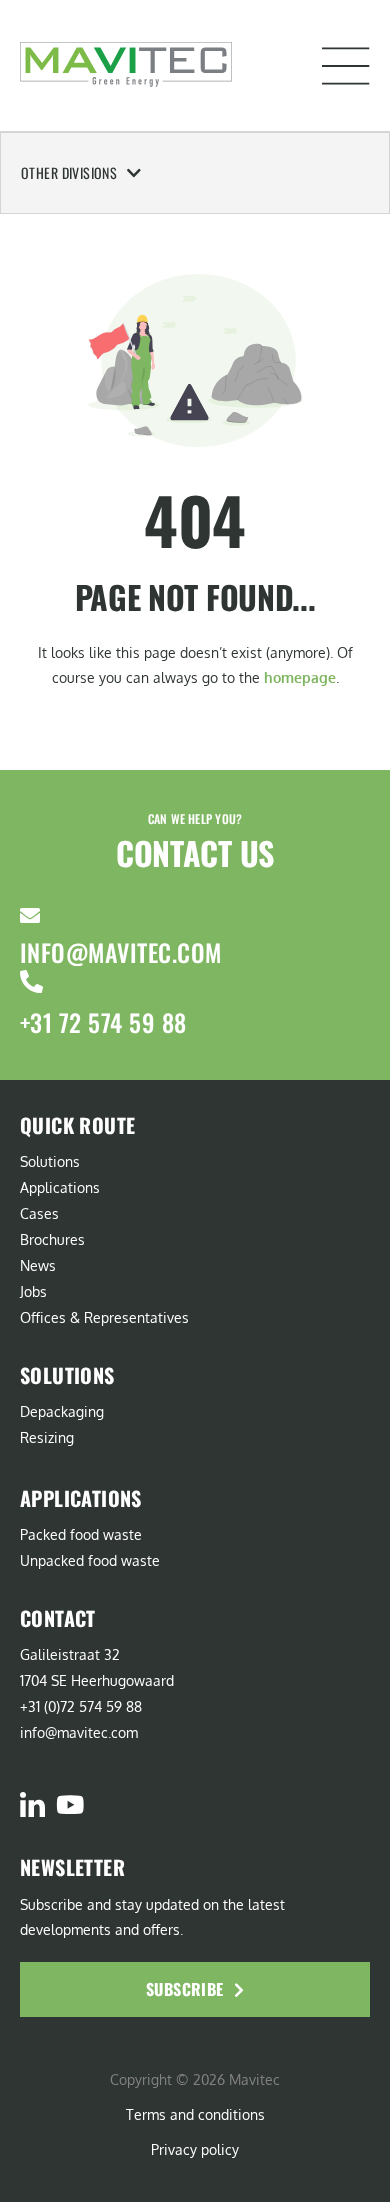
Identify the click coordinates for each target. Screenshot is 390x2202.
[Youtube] (69, 1804)
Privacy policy (195, 2149)
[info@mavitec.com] (30, 916)
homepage (300, 677)
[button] (346, 66)
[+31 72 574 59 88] (31, 981)
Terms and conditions (195, 2114)
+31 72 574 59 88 (103, 1022)
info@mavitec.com (121, 952)
